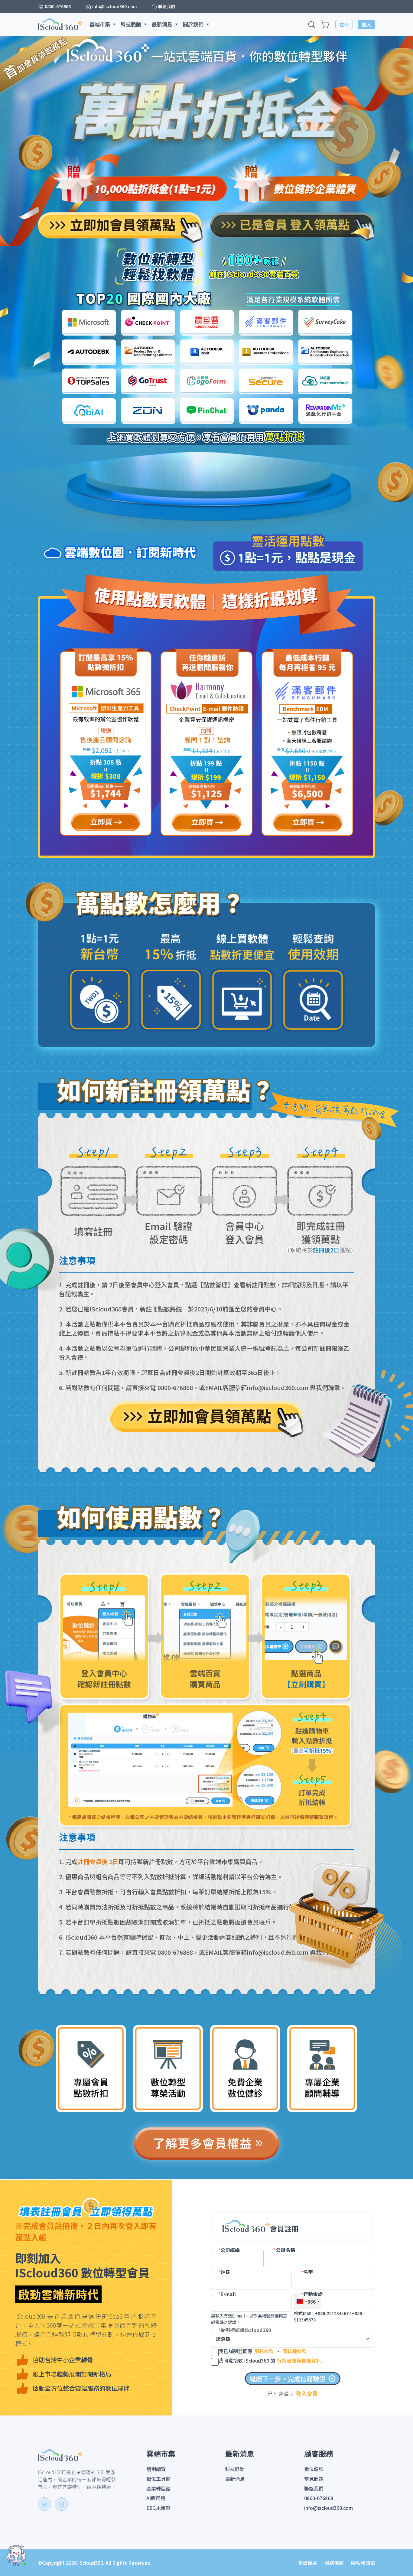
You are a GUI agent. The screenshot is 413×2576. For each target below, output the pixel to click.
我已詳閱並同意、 (263, 2351)
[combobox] (308, 2302)
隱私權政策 (363, 2563)
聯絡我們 (314, 2488)
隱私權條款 (295, 2351)
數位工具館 (158, 2479)
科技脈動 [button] (132, 24)
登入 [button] (366, 24)
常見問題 (314, 2479)
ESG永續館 (158, 2508)
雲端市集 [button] (101, 24)
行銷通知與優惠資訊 (299, 2360)
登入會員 (307, 2393)
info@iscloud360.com (328, 2508)
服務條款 (264, 2351)
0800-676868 (319, 2498)
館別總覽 (156, 2469)
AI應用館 (156, 2498)
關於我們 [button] (194, 24)
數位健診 (314, 2469)
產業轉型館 (158, 2488)
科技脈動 (235, 2469)
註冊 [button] (344, 24)
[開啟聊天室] (17, 2555)
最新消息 (235, 2479)
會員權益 (307, 2563)
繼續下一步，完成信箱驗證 (293, 2379)
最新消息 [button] (163, 24)
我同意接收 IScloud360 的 (270, 2360)
